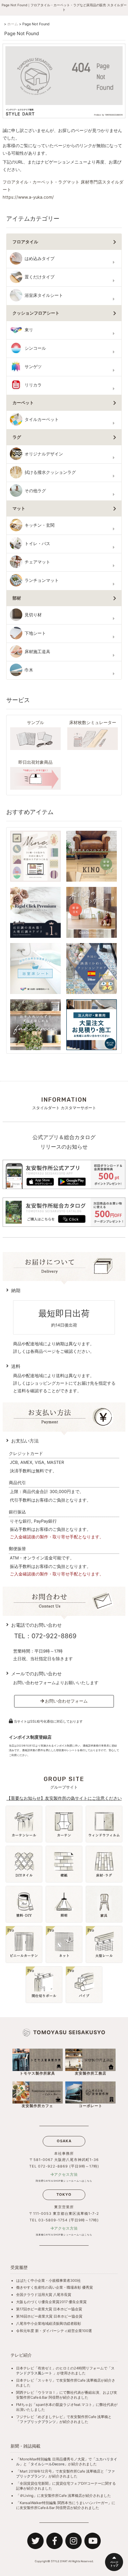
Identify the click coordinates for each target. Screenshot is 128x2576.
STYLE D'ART (59, 2561)
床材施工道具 (37, 652)
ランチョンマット (42, 580)
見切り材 (33, 615)
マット (19, 508)
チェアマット (37, 562)
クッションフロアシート (36, 313)
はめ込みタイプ (40, 259)
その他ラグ (35, 491)
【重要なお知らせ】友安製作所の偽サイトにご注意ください (64, 1798)
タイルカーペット (42, 419)
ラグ (17, 437)
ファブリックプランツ (38, 2422)
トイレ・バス (37, 544)
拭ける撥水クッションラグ (50, 472)
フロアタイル (25, 242)
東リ (29, 330)
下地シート (35, 633)
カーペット (23, 403)
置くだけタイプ (40, 277)
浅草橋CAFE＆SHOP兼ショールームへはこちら (64, 2235)
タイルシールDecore (47, 2464)
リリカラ (33, 385)
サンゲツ (33, 367)
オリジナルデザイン (44, 454)
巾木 (29, 670)
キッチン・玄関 (40, 525)
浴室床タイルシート (44, 295)
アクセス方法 (66, 2174)
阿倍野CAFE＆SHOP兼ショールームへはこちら (64, 2181)
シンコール (35, 348)
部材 (17, 598)
